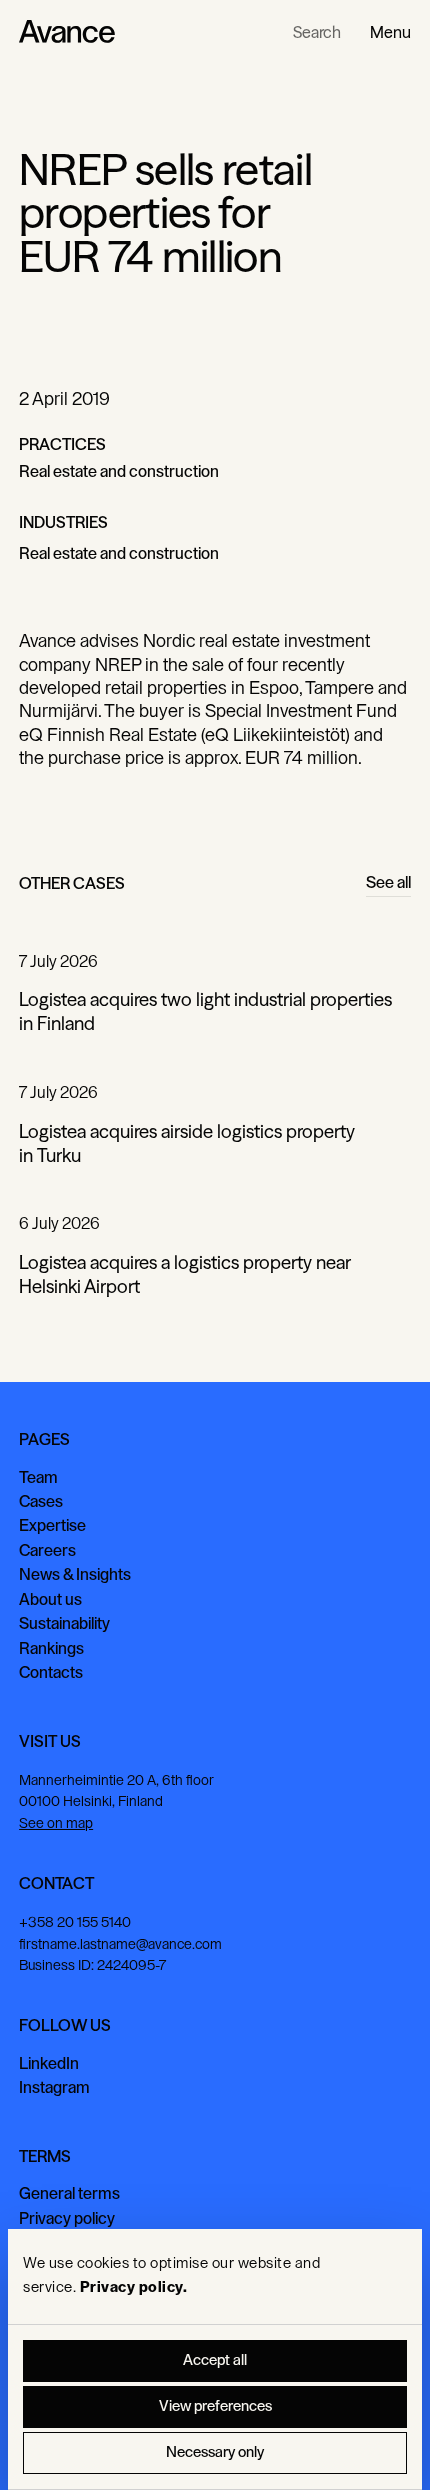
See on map (56, 1823)
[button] (390, 32)
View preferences (215, 2406)
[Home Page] (67, 32)
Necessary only (215, 2452)
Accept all (215, 2360)
